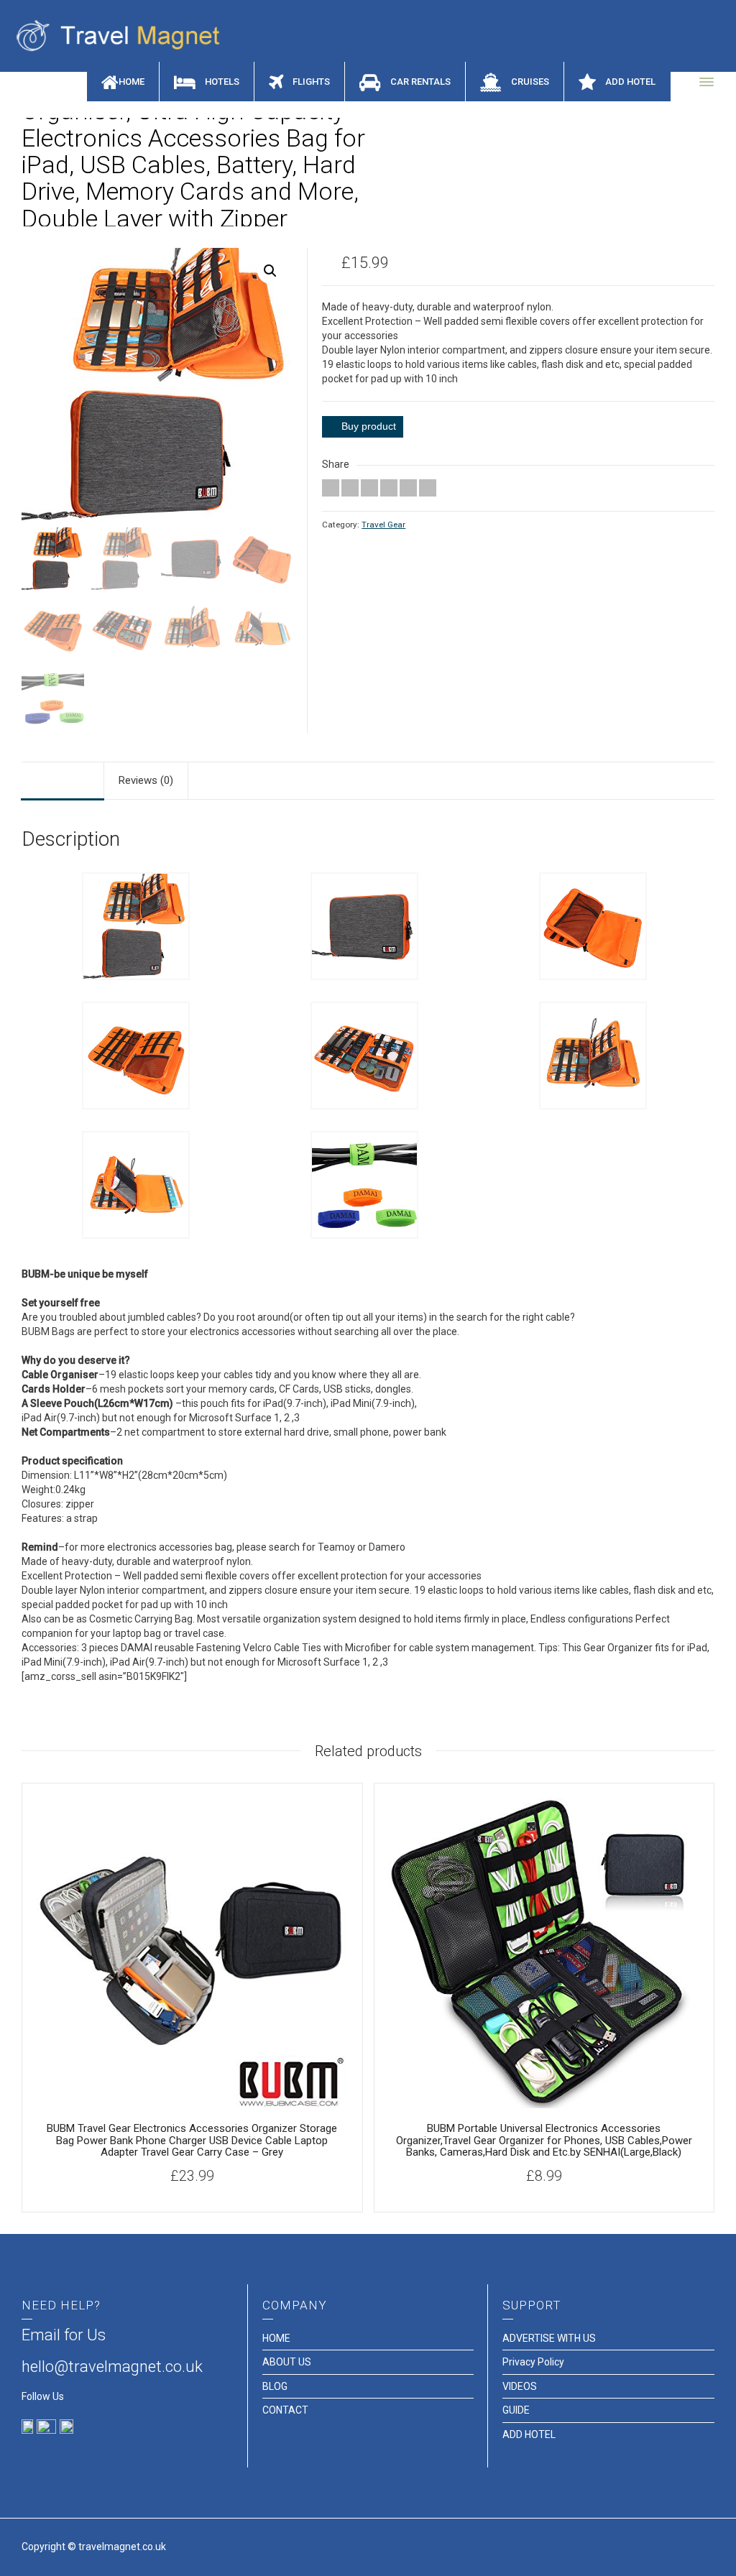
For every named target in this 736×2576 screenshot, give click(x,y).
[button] (270, 271)
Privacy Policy (533, 2362)
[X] (350, 488)
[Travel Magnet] (123, 35)
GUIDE (516, 2410)
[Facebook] (369, 488)
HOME (276, 2338)
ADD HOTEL (529, 2434)
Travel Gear (383, 525)
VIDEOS (520, 2386)
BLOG (275, 2386)
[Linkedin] (408, 488)
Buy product (369, 426)
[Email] (331, 488)
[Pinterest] (389, 488)
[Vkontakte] (428, 488)
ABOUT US (287, 2362)
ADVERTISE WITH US (549, 2338)
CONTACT (285, 2410)
